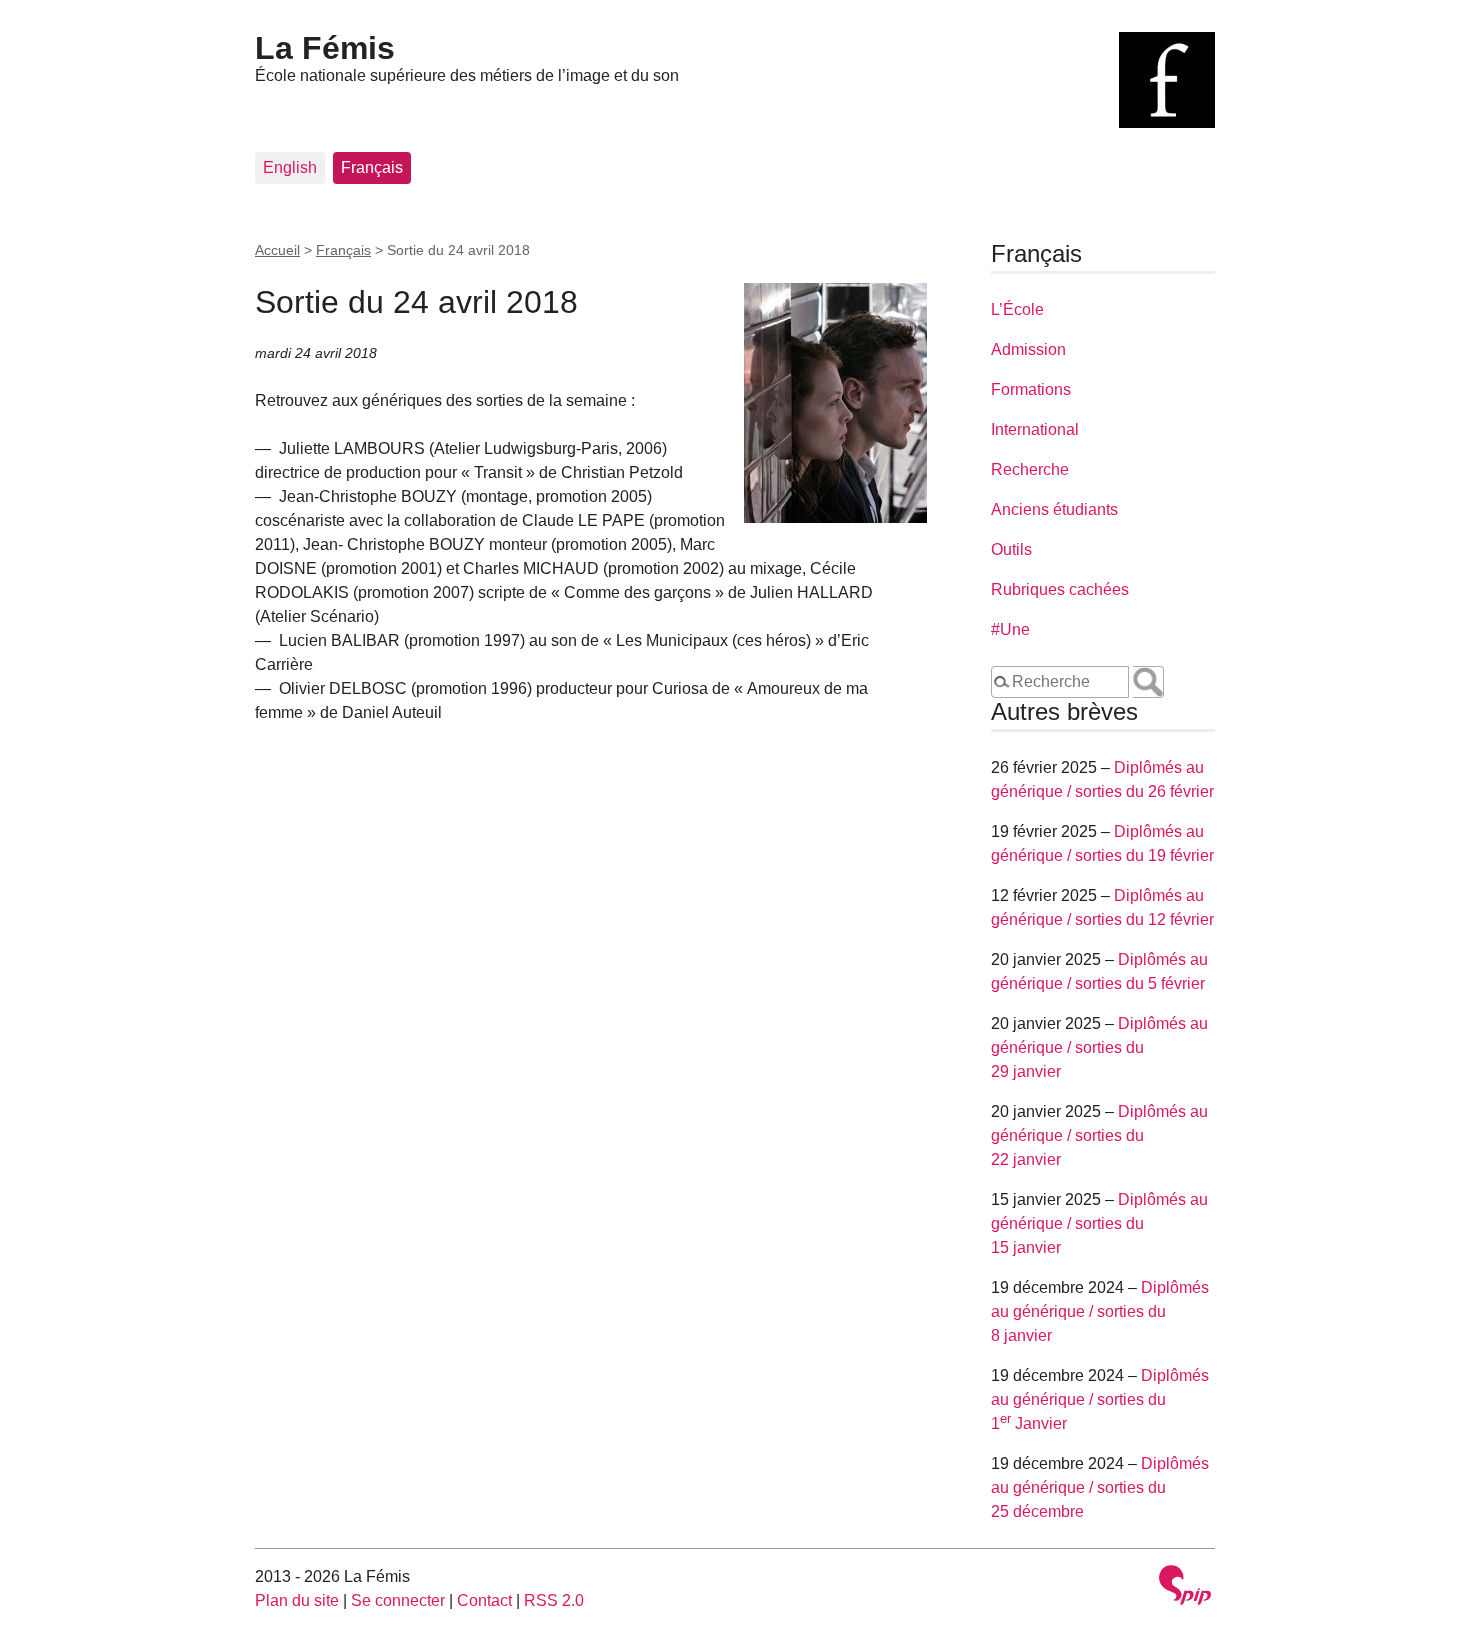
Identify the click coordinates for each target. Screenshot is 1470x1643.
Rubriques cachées (1060, 589)
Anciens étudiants (1054, 509)
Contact (484, 1600)
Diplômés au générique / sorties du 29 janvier (1099, 1047)
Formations (1031, 389)
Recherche (1030, 469)
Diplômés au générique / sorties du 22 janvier (1099, 1135)
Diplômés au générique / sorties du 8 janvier (1100, 1311)
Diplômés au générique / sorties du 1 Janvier (1100, 1399)
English (290, 167)
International (1035, 429)
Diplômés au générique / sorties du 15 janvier (1099, 1223)
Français (372, 167)
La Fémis (325, 48)
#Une (1010, 629)
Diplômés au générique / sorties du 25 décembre (1100, 1487)
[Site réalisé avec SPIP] (1185, 1587)
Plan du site (297, 1600)
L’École (1017, 309)
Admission (1028, 349)
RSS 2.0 (554, 1600)
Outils (1011, 549)
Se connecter (398, 1600)
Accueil (277, 250)
